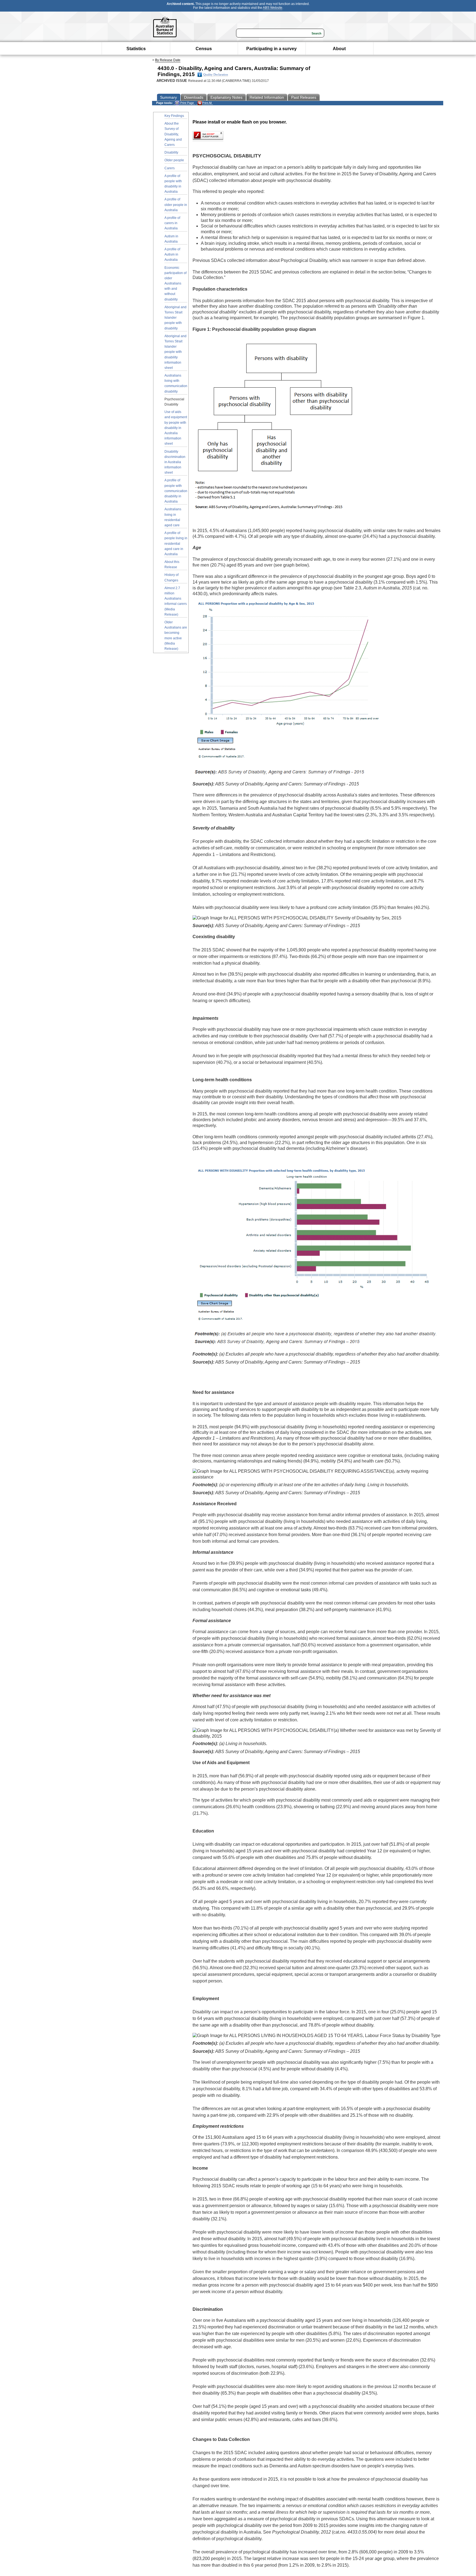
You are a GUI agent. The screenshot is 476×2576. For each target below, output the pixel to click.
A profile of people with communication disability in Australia (176, 491)
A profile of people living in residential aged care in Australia (176, 544)
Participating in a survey (271, 49)
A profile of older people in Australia (176, 205)
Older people (174, 160)
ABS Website (273, 8)
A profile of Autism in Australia (172, 254)
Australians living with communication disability (176, 383)
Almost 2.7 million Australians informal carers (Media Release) (176, 601)
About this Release (172, 564)
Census (204, 49)
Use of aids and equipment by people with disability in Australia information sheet (176, 428)
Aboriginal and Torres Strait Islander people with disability (175, 318)
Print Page (187, 103)
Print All (207, 103)
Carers (170, 168)
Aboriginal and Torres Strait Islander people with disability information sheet (175, 352)
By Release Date (168, 60)
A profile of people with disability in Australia (173, 184)
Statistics (136, 49)
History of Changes (171, 577)
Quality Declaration (216, 75)
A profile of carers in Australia (172, 223)
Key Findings (174, 116)
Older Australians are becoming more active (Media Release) (176, 635)
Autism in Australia (171, 239)
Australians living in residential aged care (173, 517)
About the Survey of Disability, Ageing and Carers (173, 134)
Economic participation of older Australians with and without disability (175, 284)
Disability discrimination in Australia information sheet (175, 462)
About (339, 49)
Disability (171, 152)
